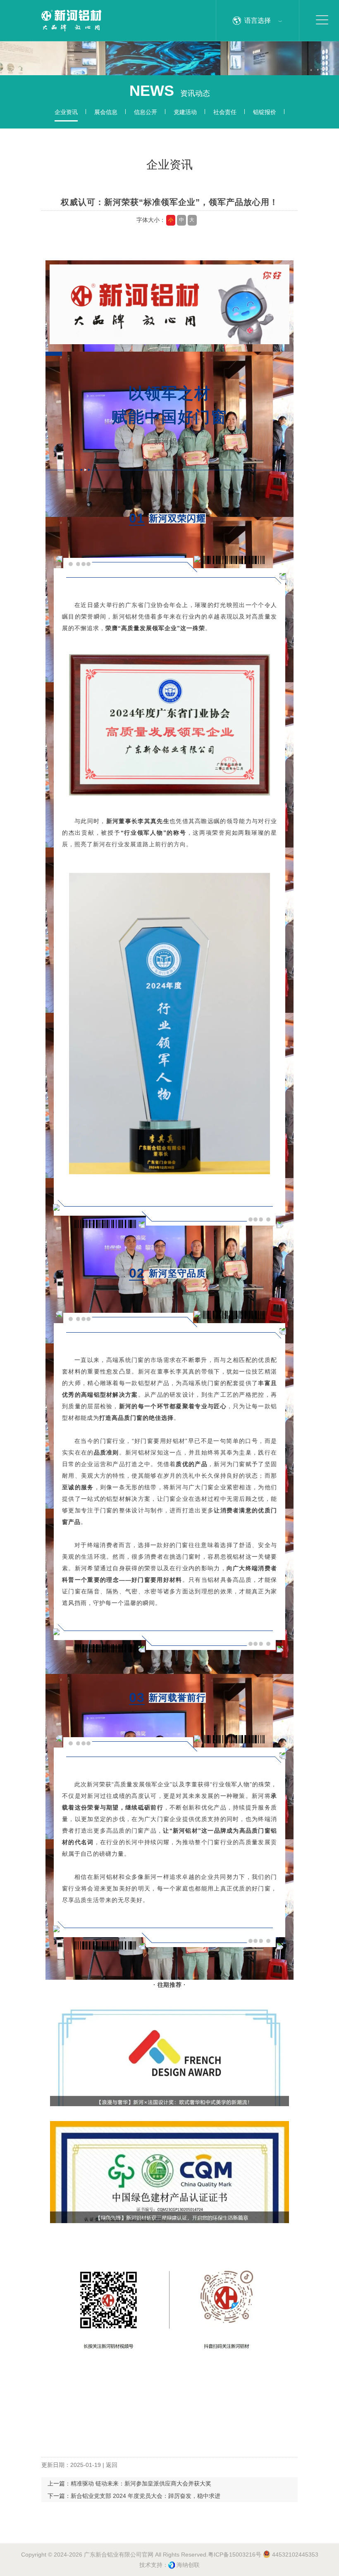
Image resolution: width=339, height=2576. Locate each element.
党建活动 (185, 112)
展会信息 (106, 112)
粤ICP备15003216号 (235, 2555)
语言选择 (258, 20)
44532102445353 (294, 2555)
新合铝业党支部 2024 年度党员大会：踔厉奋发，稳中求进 (146, 2496)
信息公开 (146, 112)
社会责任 (225, 112)
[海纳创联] (172, 2565)
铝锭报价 (265, 112)
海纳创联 (188, 2565)
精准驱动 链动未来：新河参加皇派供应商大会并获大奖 (141, 2483)
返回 (112, 2465)
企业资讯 (66, 112)
